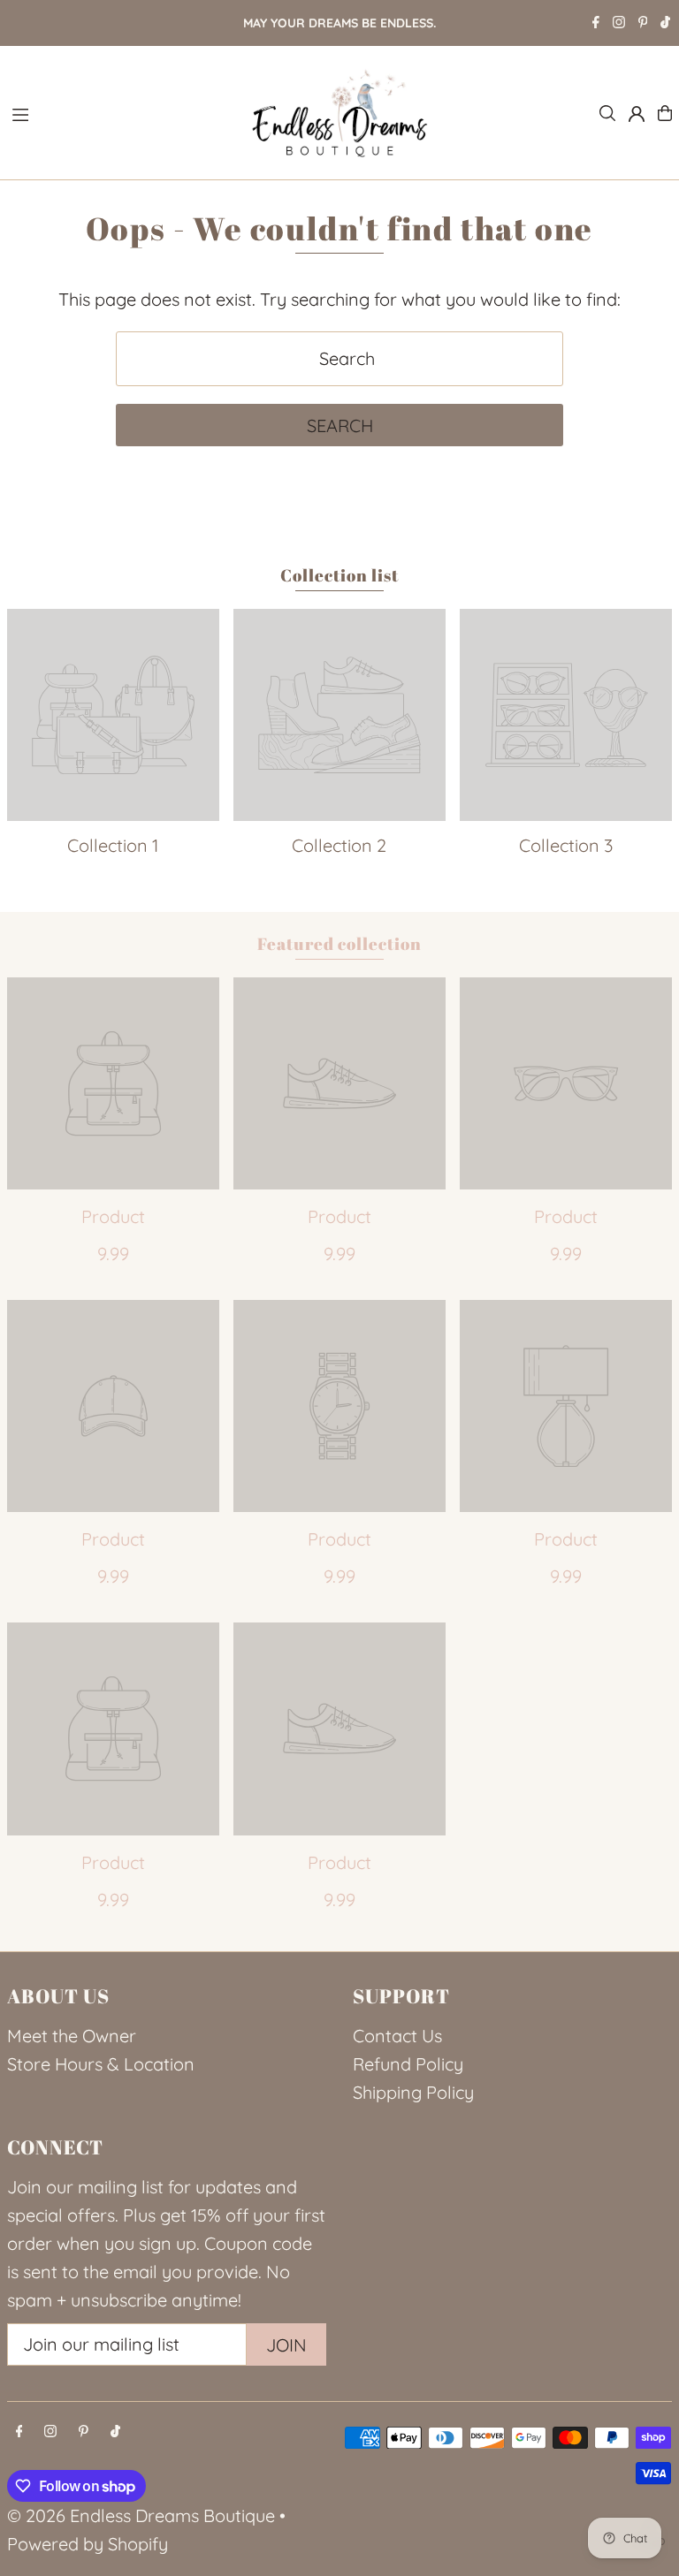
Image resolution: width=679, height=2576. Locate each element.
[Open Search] (607, 113)
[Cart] (665, 113)
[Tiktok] (665, 24)
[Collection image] (113, 715)
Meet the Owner (72, 2036)
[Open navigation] (120, 112)
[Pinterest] (643, 24)
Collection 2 (339, 845)
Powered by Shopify (88, 2544)
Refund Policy (408, 2064)
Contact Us (397, 2036)
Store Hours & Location (101, 2064)
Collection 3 (566, 845)
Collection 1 (113, 845)
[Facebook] (596, 24)
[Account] (637, 114)
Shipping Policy (413, 2092)
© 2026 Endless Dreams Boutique (141, 2515)
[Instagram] (619, 24)
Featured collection (339, 944)
